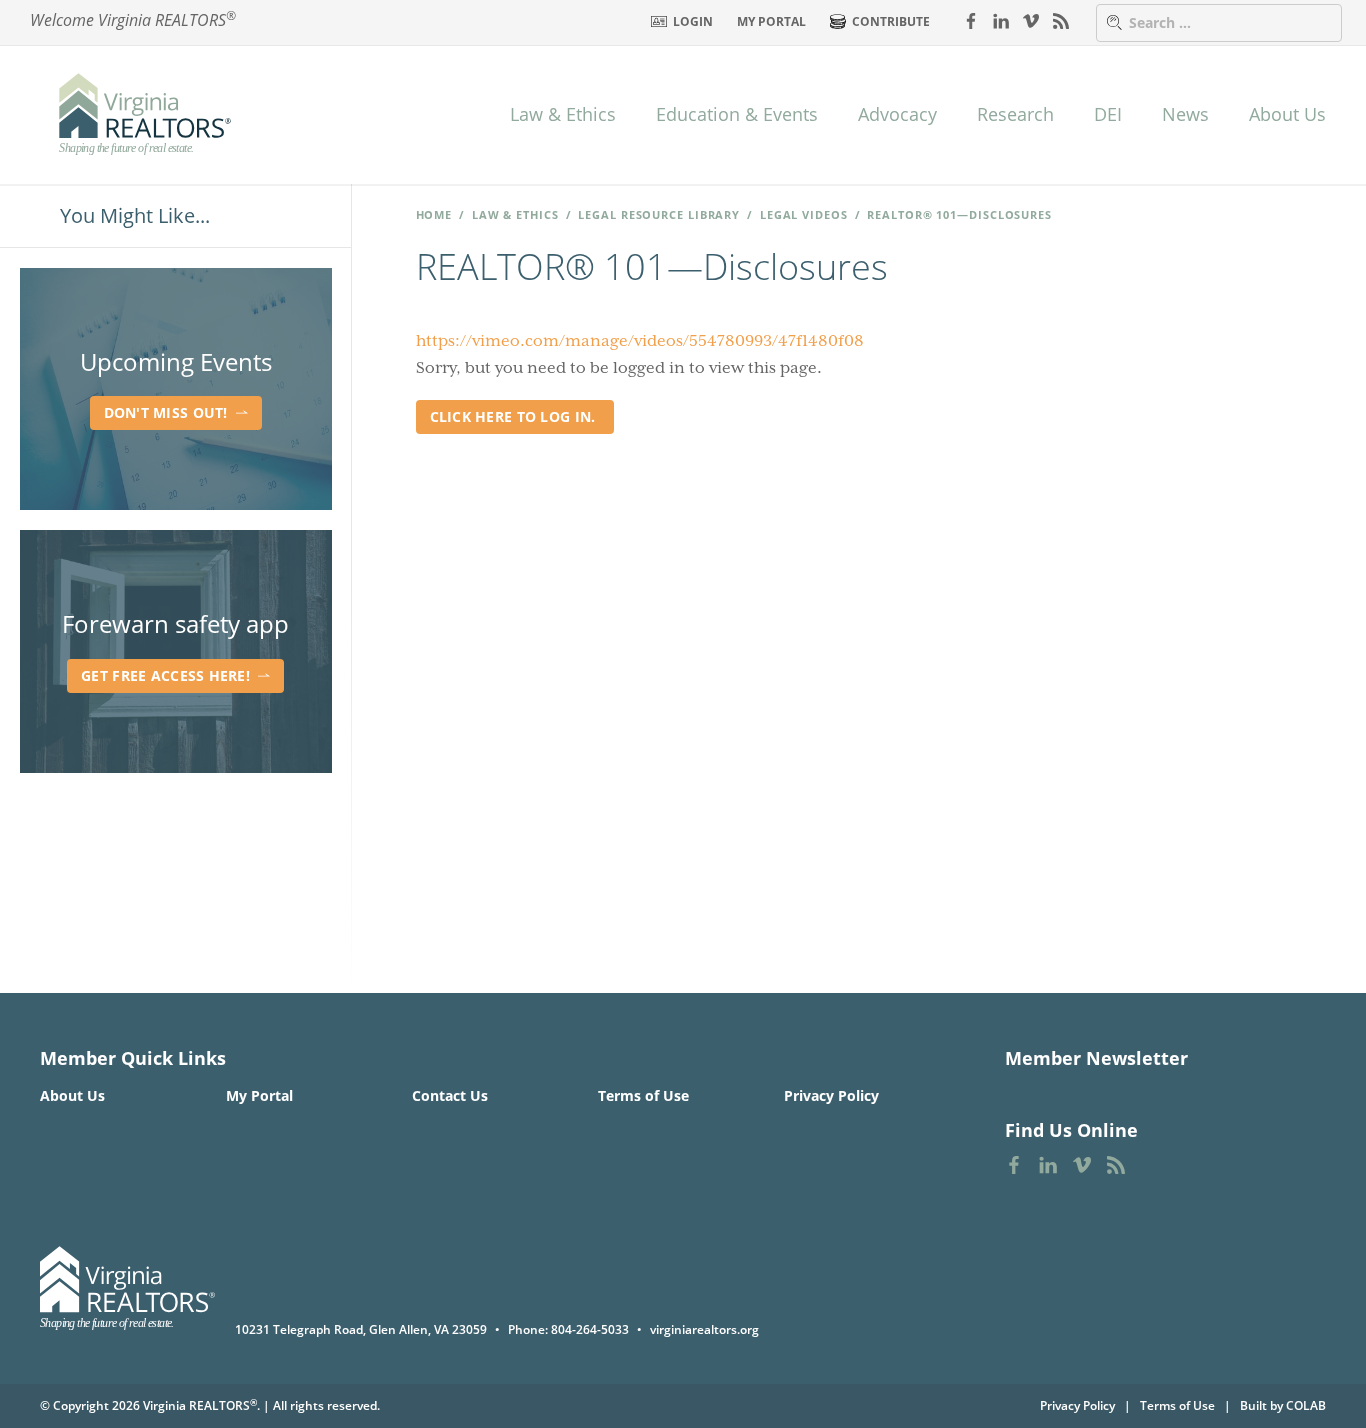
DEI (1108, 114)
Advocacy (897, 114)
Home (434, 214)
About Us (1287, 114)
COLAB (1306, 1405)
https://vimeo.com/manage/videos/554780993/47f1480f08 (640, 341)
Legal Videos (804, 214)
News (1185, 114)
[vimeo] (1031, 20)
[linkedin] (1001, 20)
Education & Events (737, 114)
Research (1015, 114)
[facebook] (971, 20)
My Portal (771, 21)
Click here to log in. (515, 416)
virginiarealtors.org (704, 1329)
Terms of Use (643, 1095)
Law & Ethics (563, 114)
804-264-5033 (590, 1329)
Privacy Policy (831, 1095)
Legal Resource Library (659, 214)
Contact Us (450, 1095)
